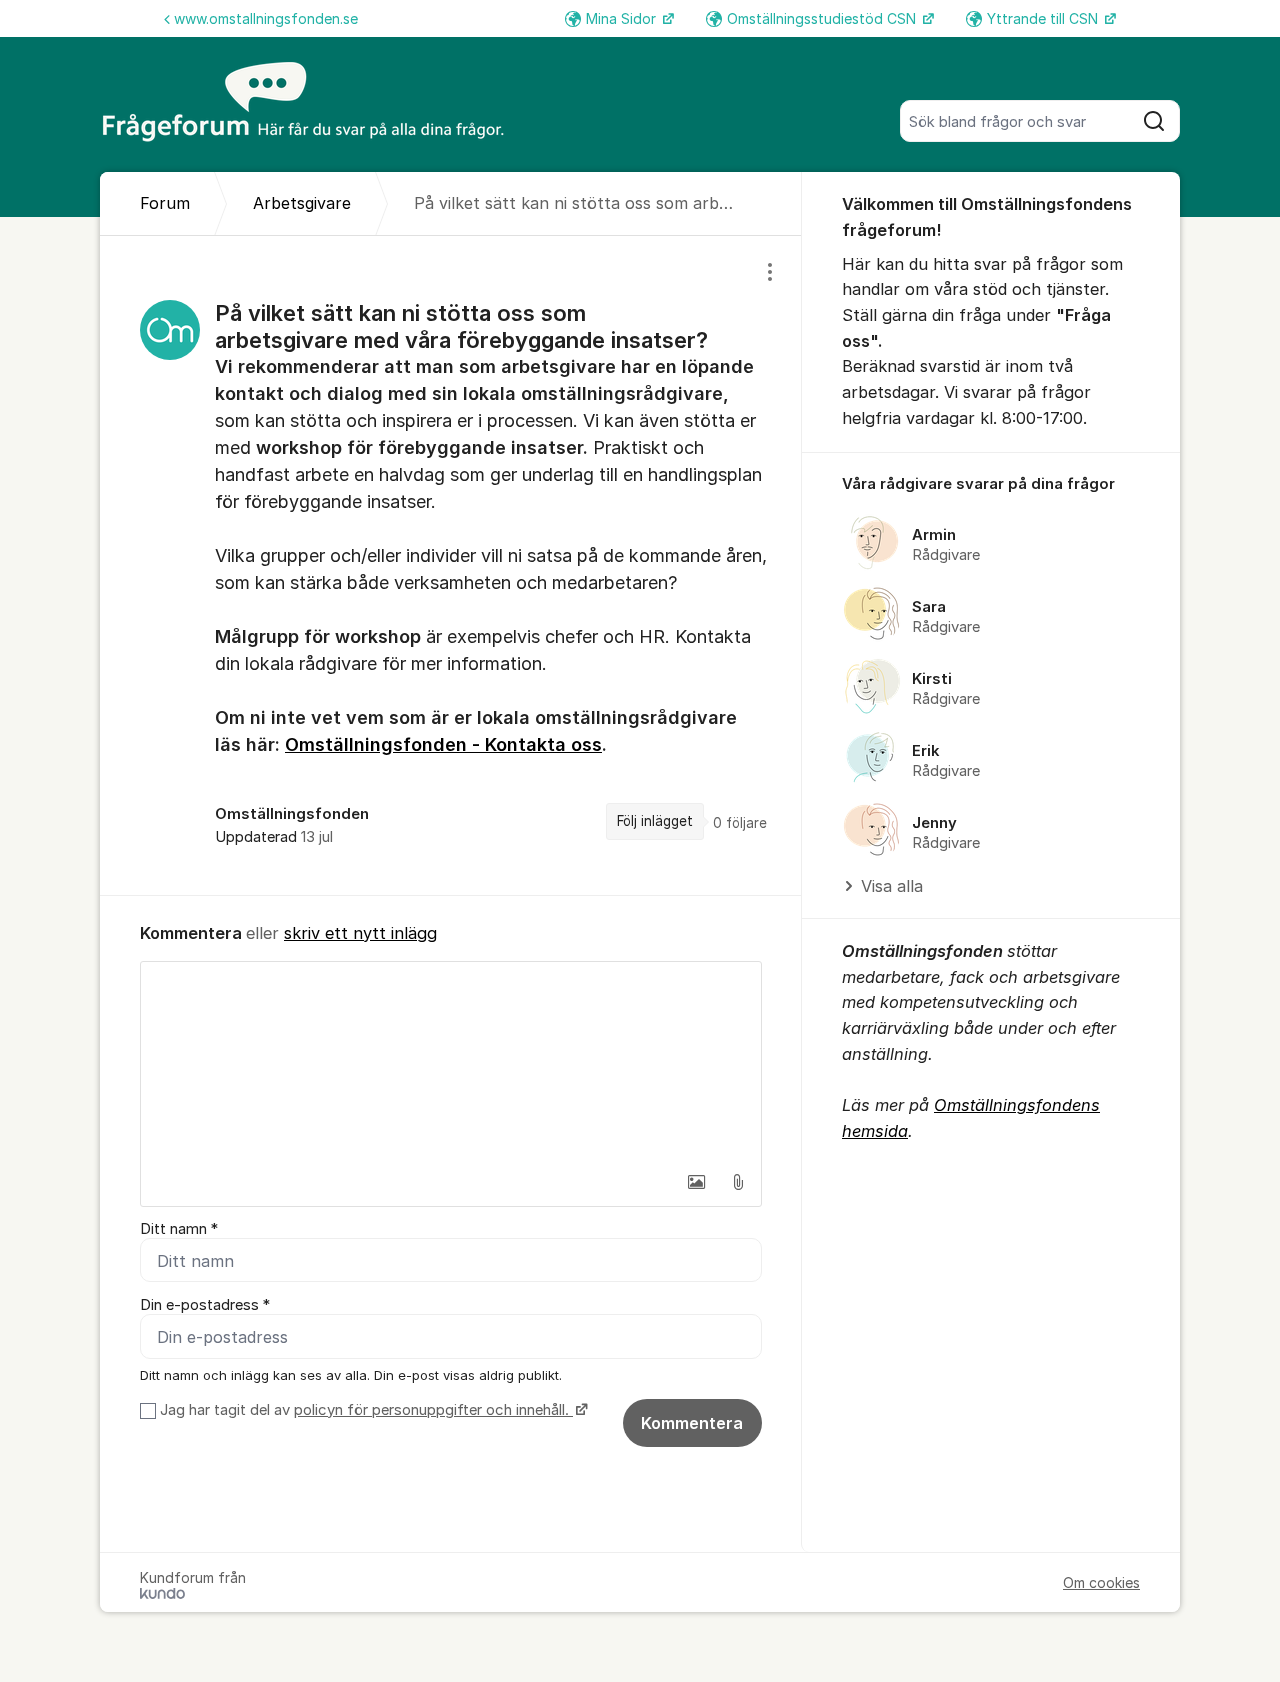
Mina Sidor (623, 18)
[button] (696, 1182)
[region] (451, 565)
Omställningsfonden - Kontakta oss (443, 744)
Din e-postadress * (205, 1305)
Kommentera (692, 1423)
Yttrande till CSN (1044, 18)
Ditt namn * (179, 1229)
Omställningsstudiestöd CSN (823, 18)
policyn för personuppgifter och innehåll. (433, 1410)
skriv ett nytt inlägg (360, 933)
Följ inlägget (655, 821)
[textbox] (451, 1062)
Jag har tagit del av (364, 1410)
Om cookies (1101, 1582)
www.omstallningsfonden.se (266, 18)
